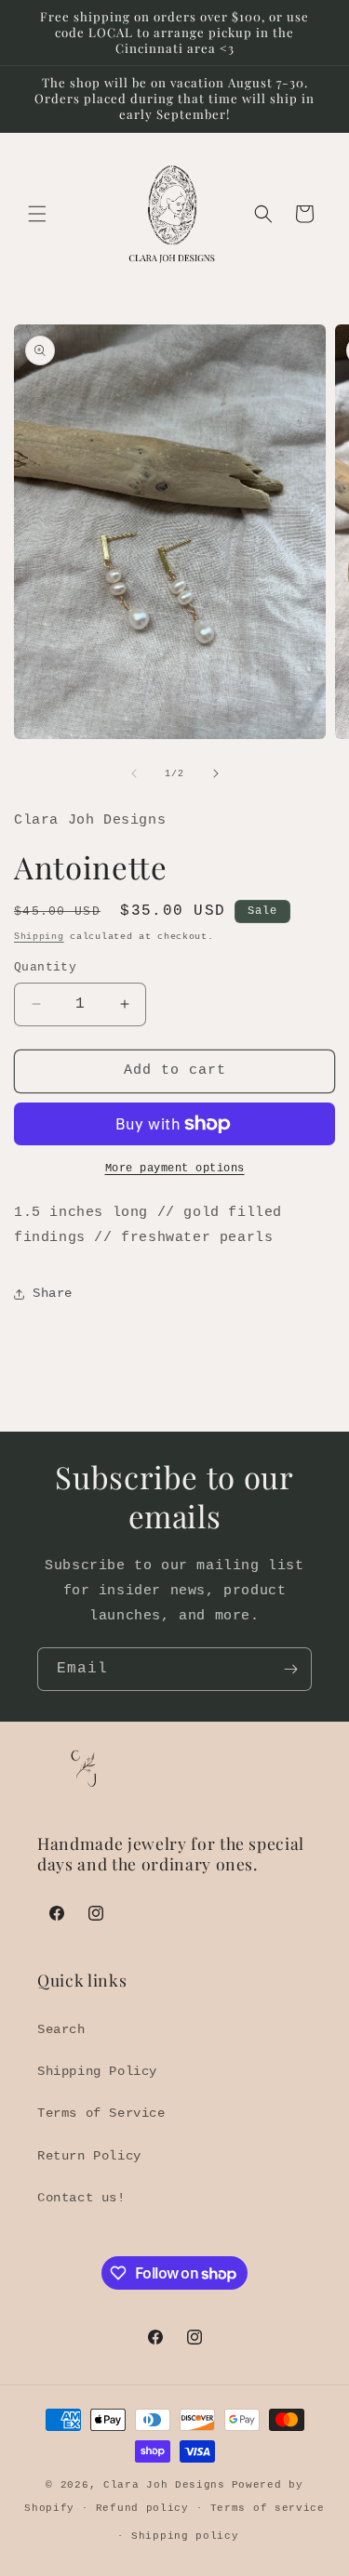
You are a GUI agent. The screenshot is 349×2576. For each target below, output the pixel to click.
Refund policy (142, 2508)
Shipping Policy (97, 2071)
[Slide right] (216, 773)
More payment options (175, 1169)
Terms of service (268, 2508)
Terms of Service (101, 2113)
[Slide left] (134, 773)
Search (61, 2029)
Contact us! (81, 2198)
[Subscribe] (290, 1669)
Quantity (45, 967)
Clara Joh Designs (164, 2485)
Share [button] (53, 1293)
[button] (37, 214)
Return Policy (89, 2156)
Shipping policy (185, 2536)
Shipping (39, 937)
